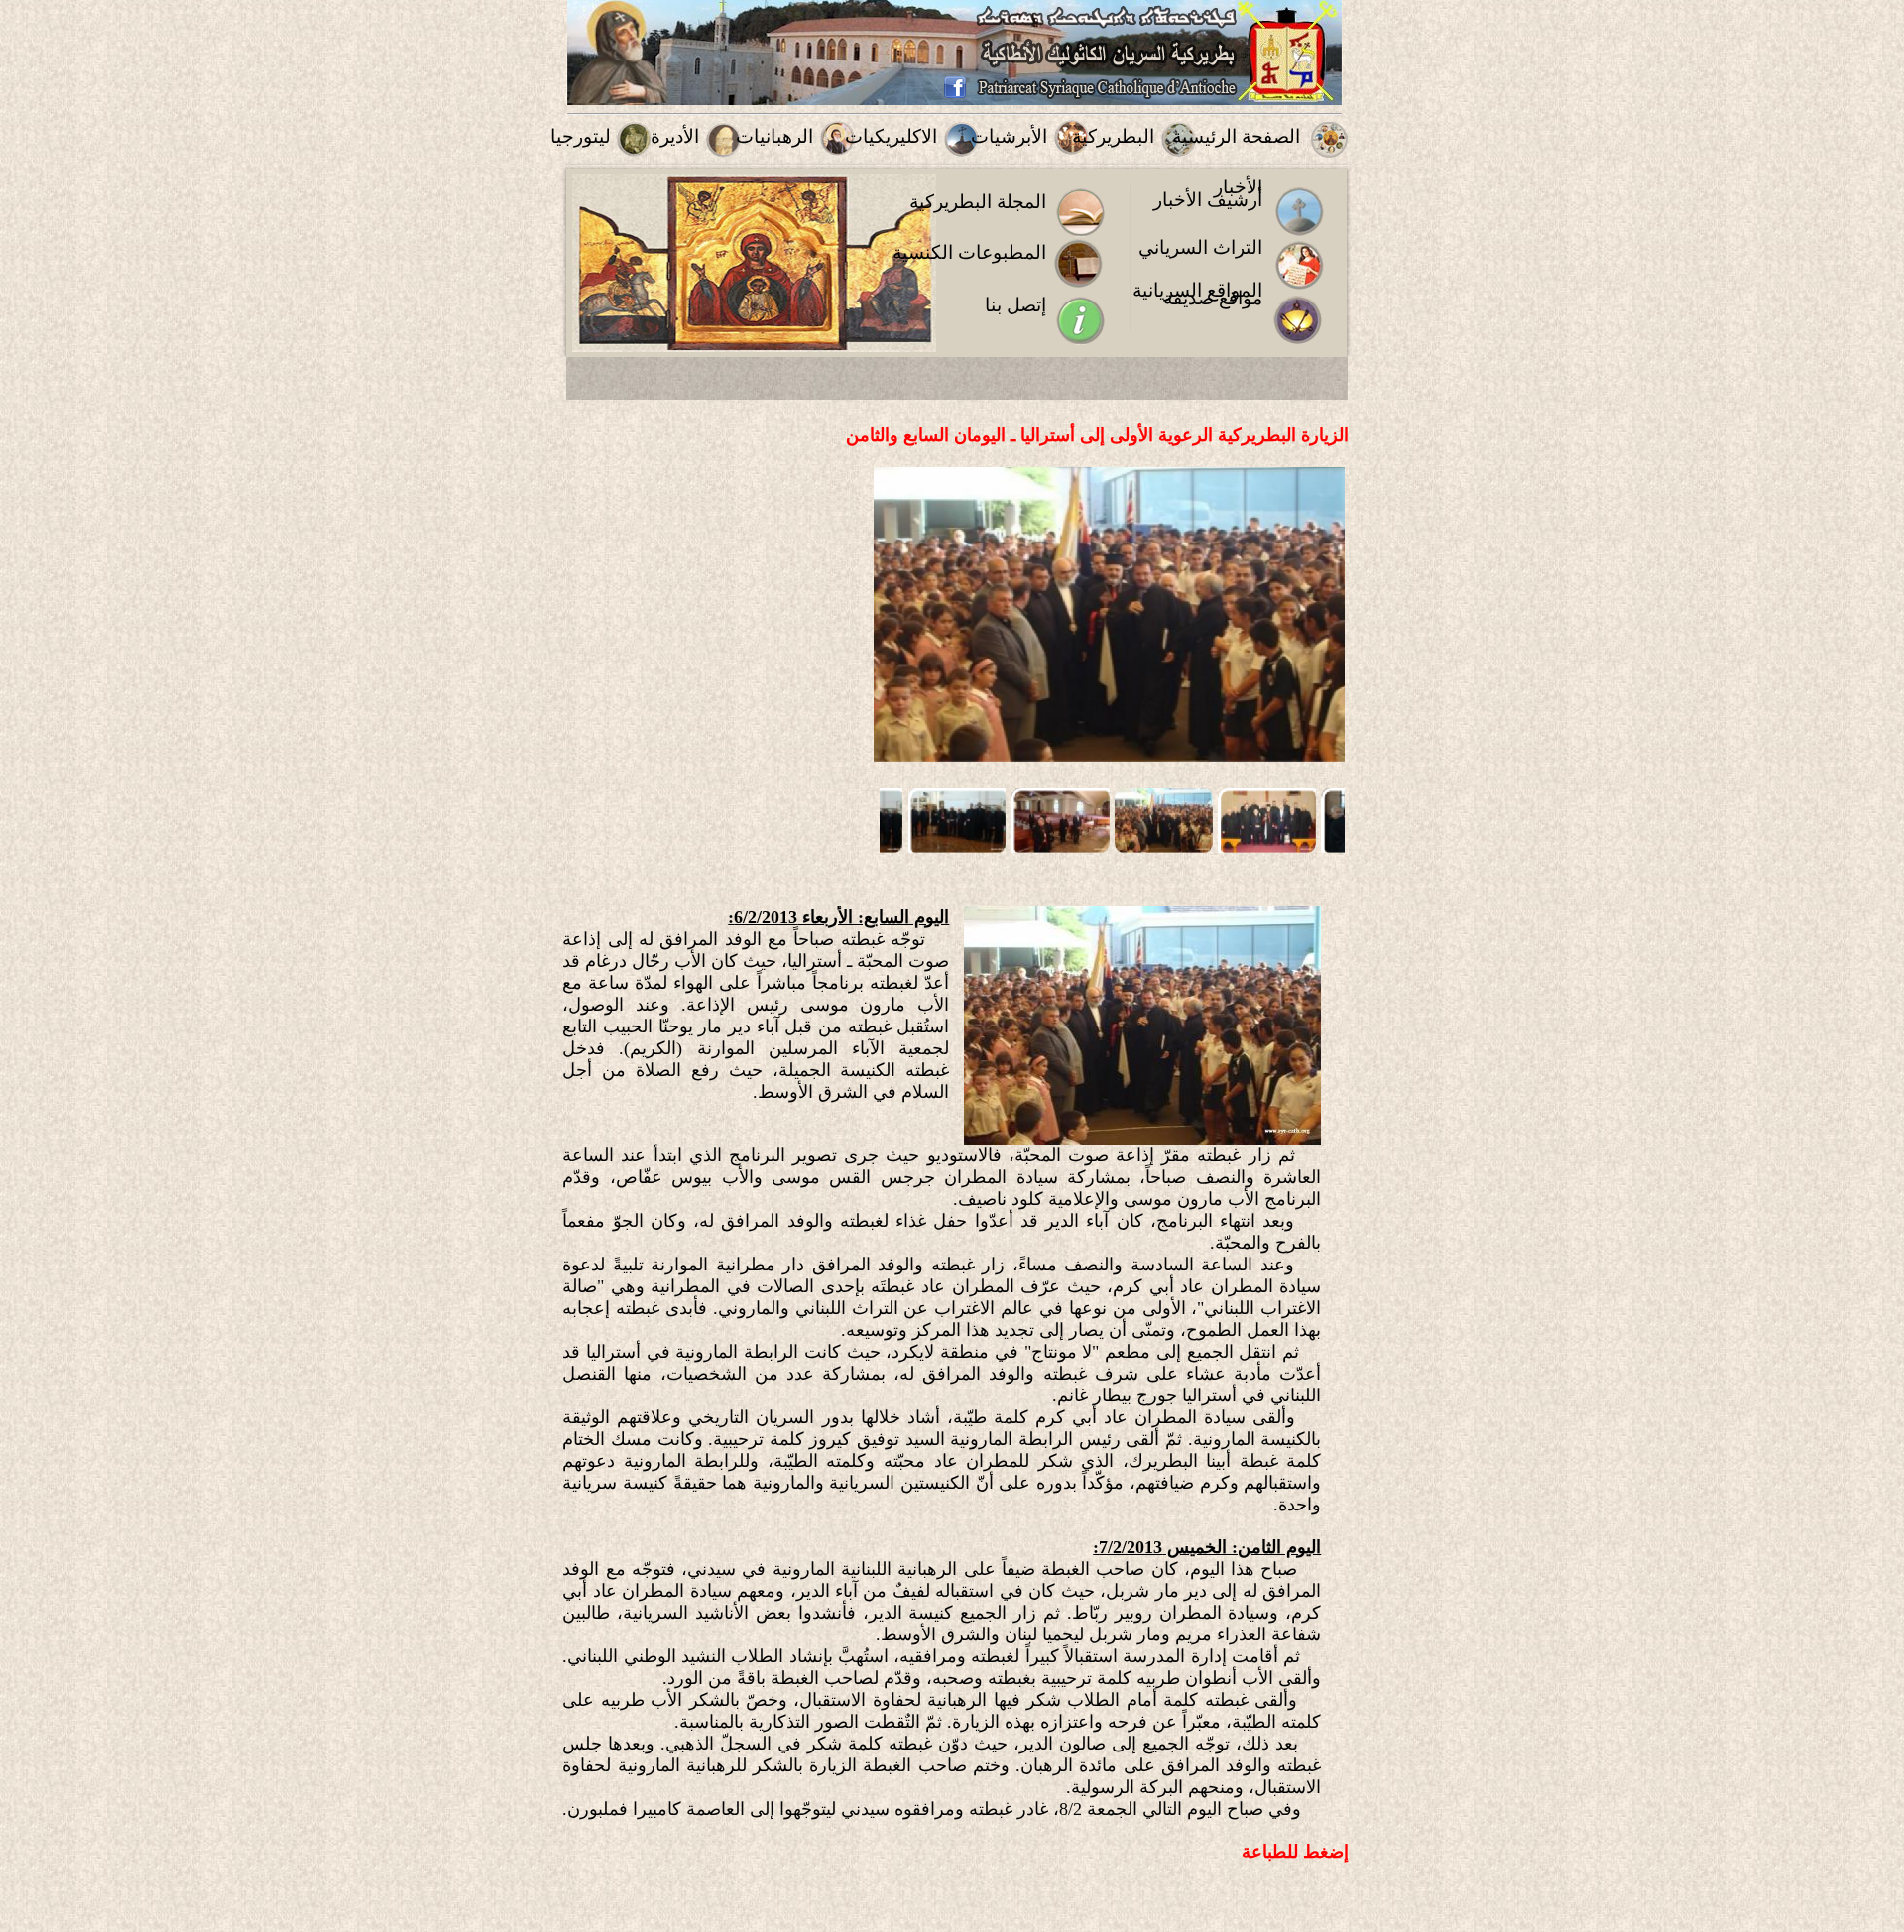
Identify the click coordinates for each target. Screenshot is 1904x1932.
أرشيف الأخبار (1208, 200)
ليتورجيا (581, 136)
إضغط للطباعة (1295, 1852)
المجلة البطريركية (978, 202)
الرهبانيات (774, 136)
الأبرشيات (1009, 136)
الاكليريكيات (891, 136)
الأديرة (675, 136)
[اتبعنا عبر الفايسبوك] (955, 95)
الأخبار (1238, 187)
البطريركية (1113, 136)
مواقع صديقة (1213, 298)
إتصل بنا (1015, 305)
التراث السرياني (1200, 247)
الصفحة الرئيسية (1236, 136)
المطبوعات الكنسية (969, 252)
